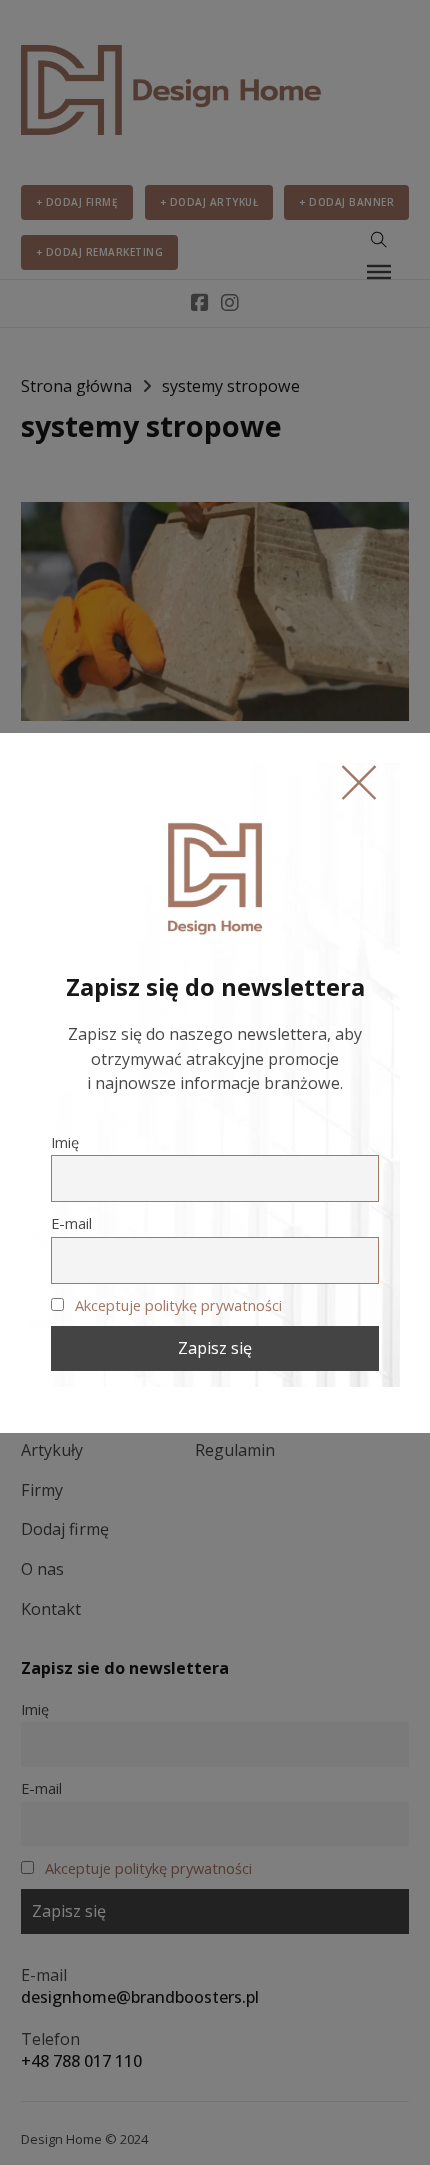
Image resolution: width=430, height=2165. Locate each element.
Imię (65, 1142)
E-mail (71, 1223)
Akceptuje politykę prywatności (178, 1305)
